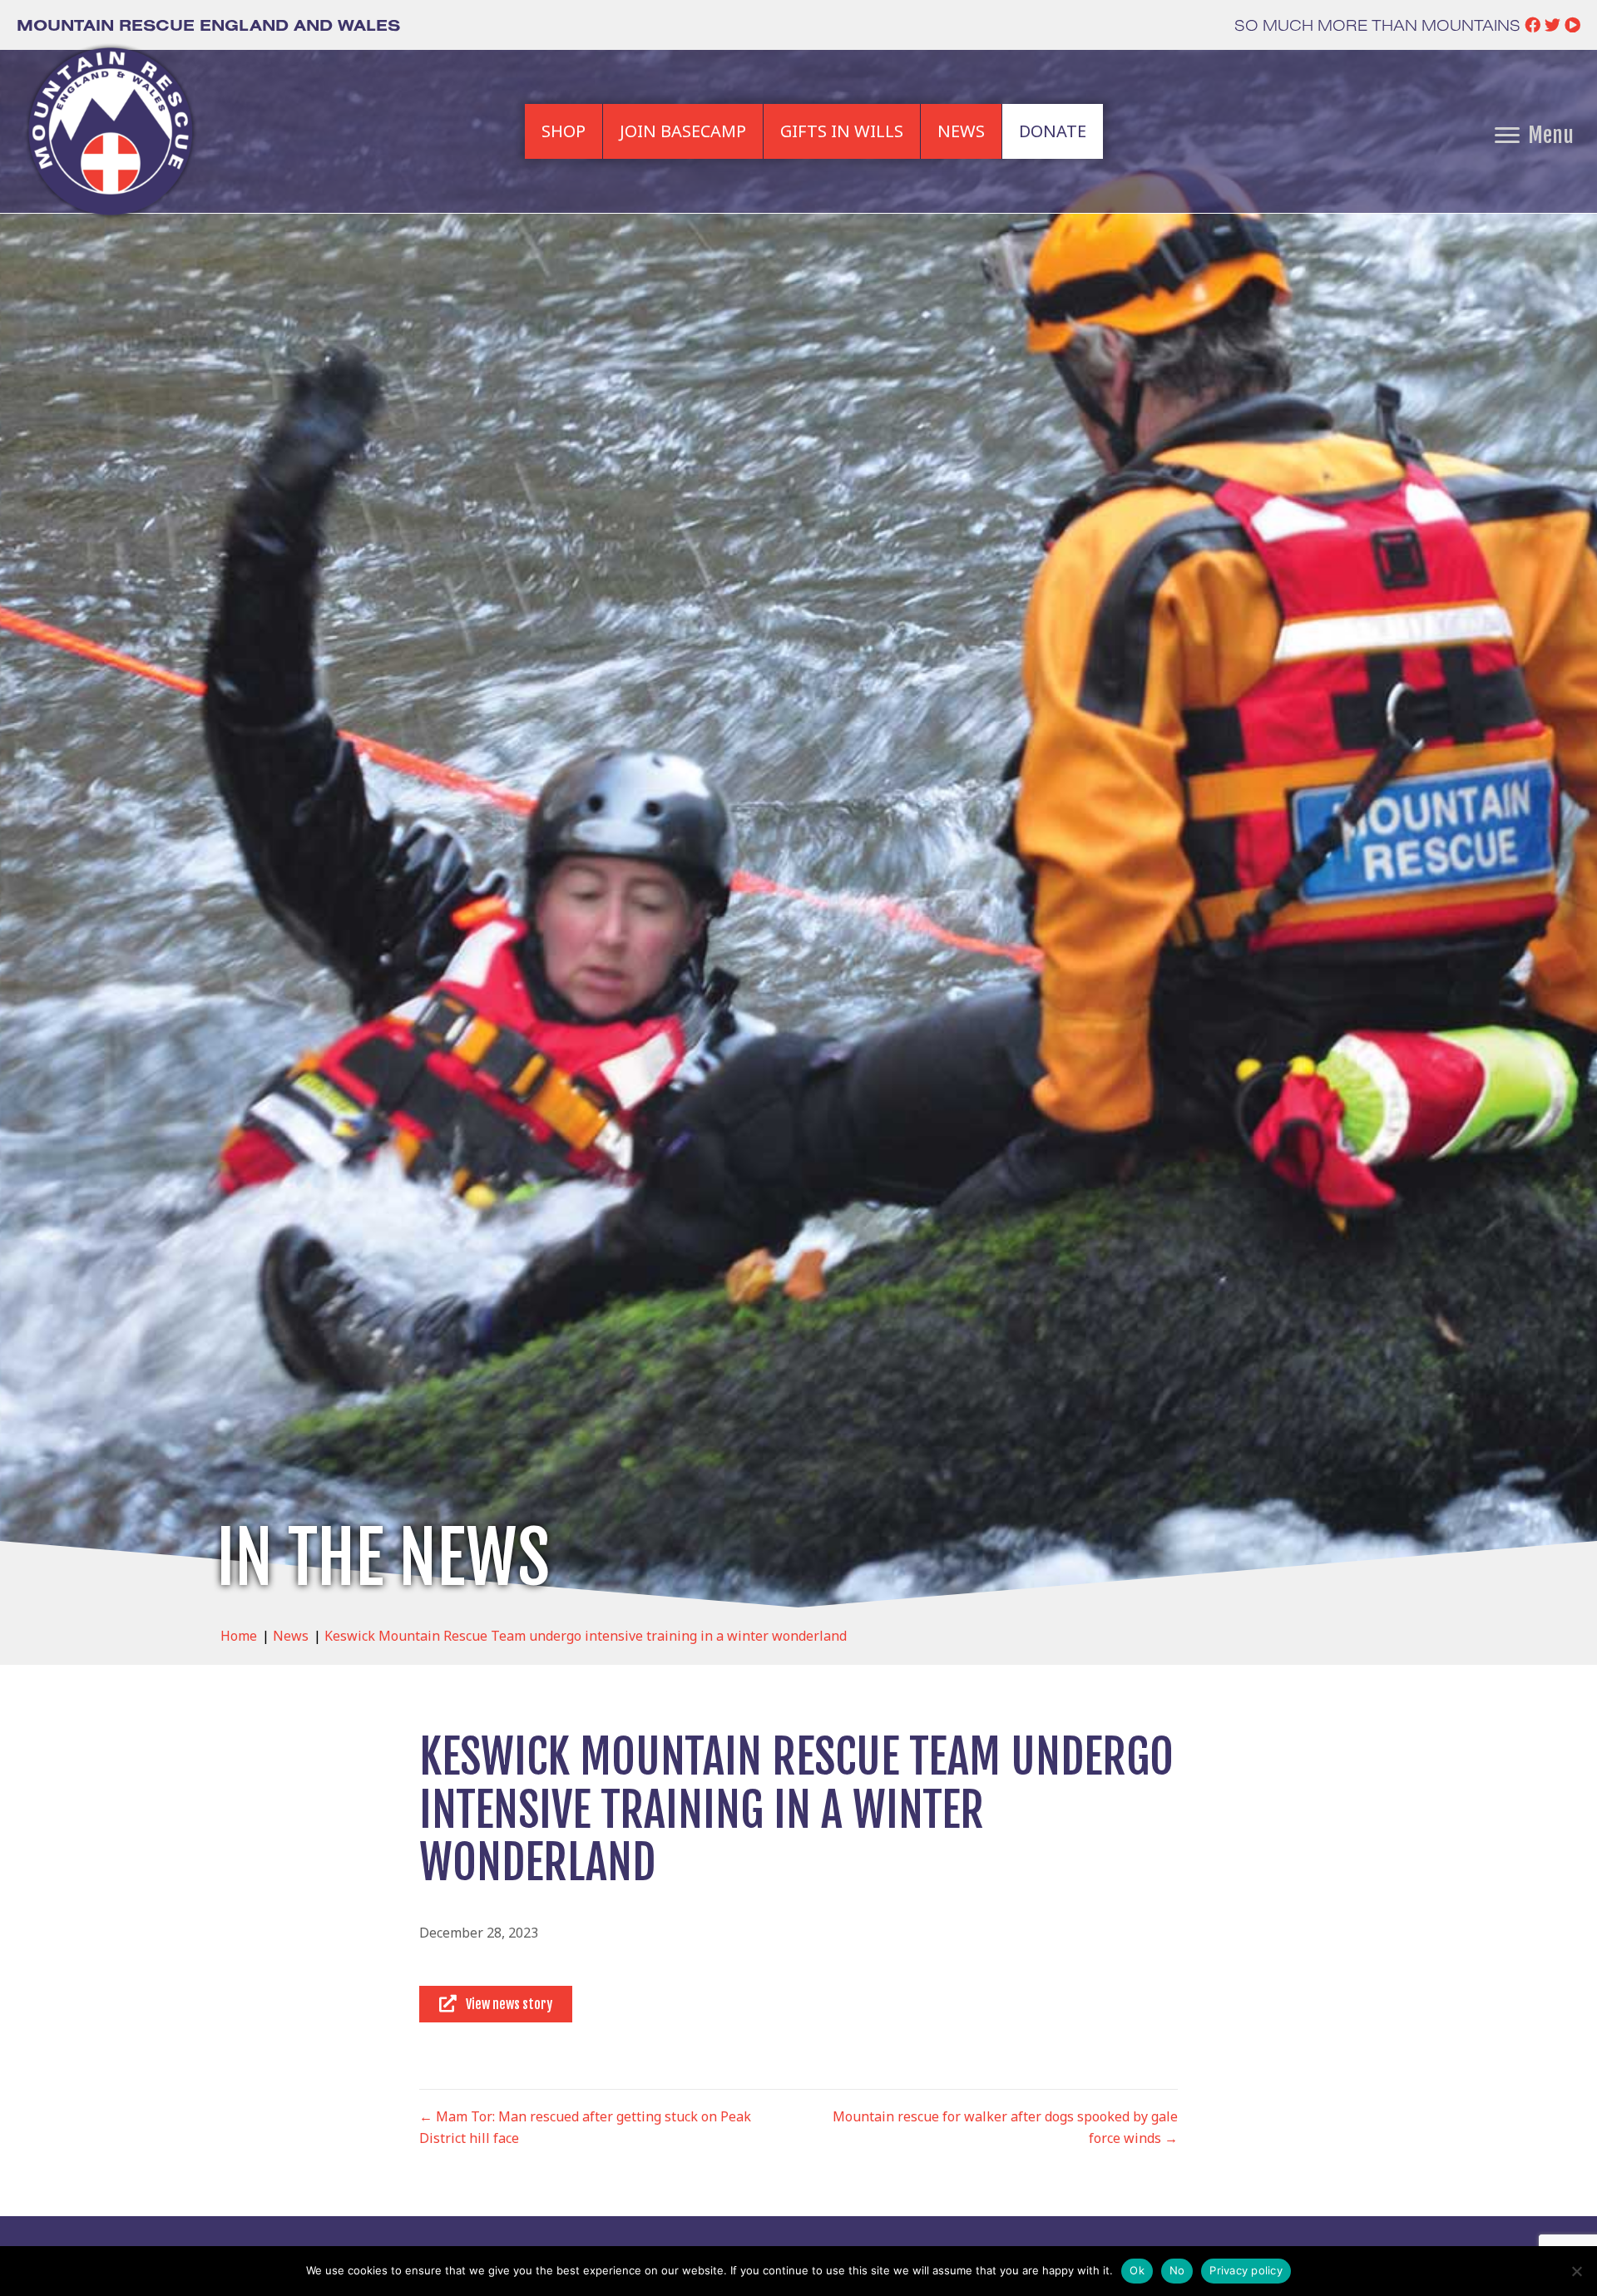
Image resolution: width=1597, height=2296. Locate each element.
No (1177, 2270)
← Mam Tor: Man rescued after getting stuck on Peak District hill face (585, 2127)
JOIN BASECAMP (683, 131)
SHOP (564, 131)
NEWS (961, 131)
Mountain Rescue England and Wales (208, 25)
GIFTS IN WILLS (842, 131)
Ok (1137, 2270)
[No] (1576, 2271)
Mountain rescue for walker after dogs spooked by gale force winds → (1005, 2127)
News (291, 1636)
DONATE (1053, 131)
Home (239, 1636)
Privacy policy (1246, 2270)
